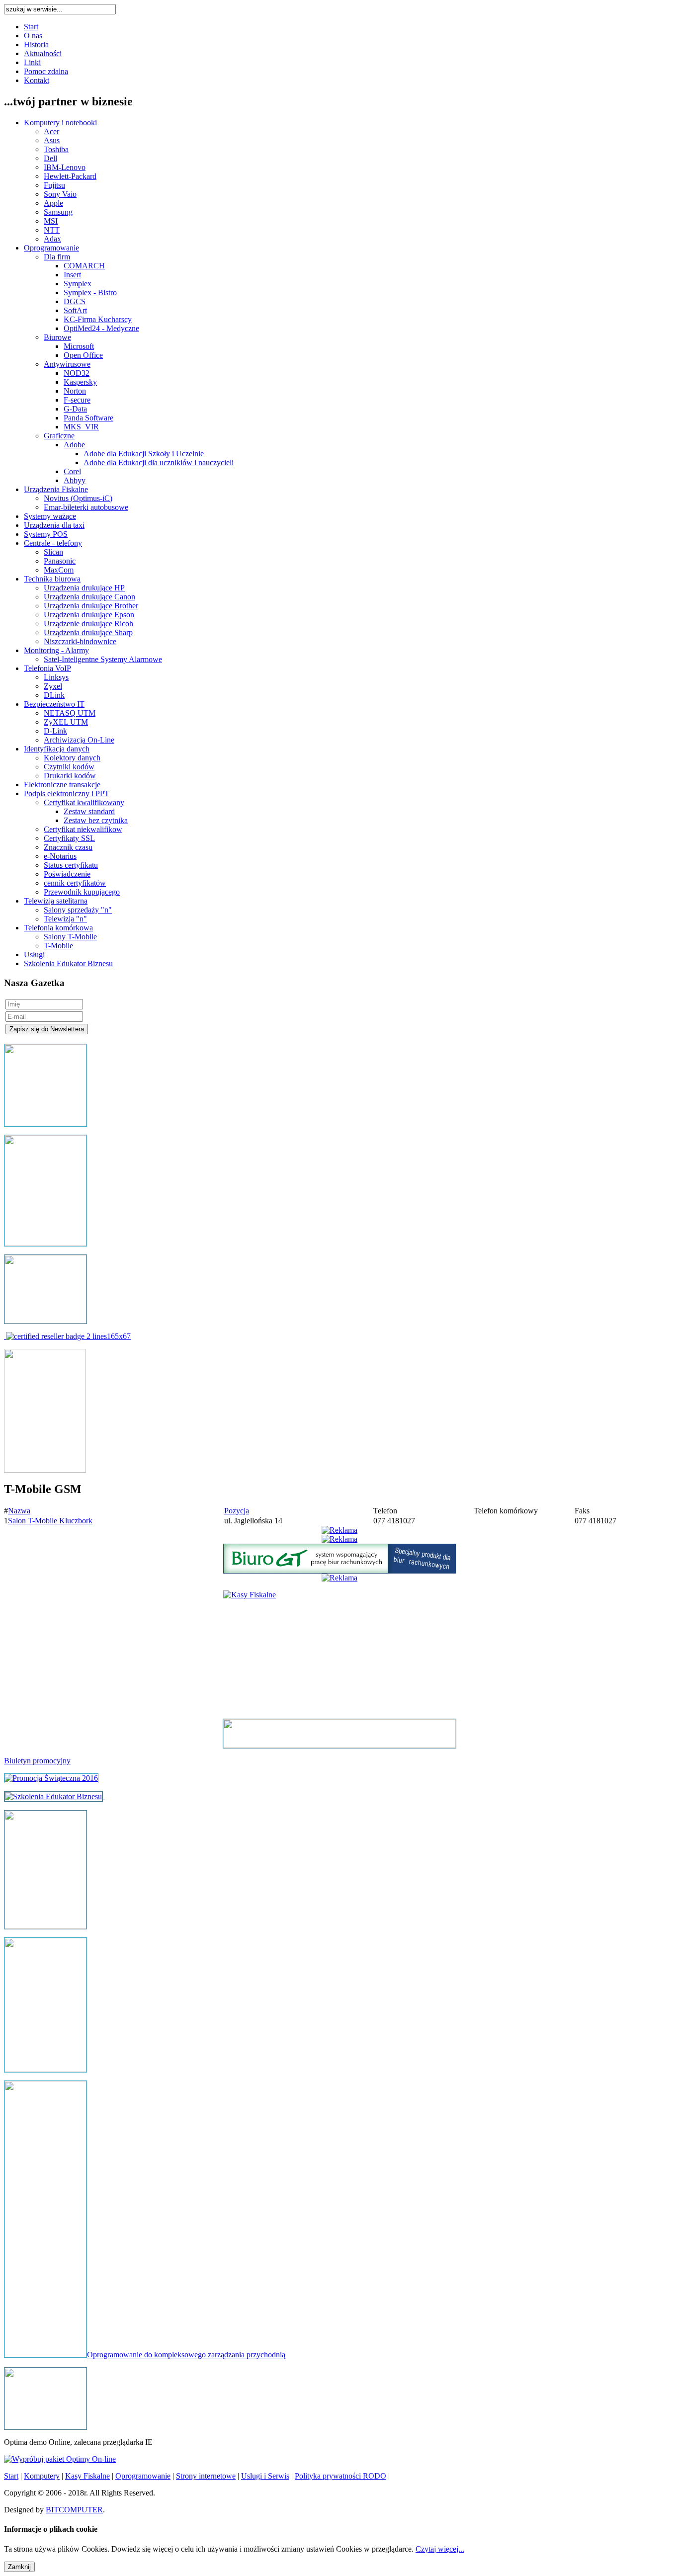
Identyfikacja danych (57, 749)
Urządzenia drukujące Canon (89, 597)
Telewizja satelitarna (56, 901)
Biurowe (57, 337)
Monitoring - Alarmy (56, 650)
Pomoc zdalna (46, 71)
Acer (51, 131)
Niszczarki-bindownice (80, 641)
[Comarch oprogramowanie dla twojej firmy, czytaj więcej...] (45, 2427)
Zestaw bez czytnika (96, 820)
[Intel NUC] (339, 1734)
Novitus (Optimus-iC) (78, 498)
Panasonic (60, 561)
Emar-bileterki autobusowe (86, 507)
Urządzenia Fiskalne (56, 489)
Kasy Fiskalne (87, 2476)
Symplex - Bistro (90, 292)
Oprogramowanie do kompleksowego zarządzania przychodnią (186, 2355)
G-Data (75, 409)
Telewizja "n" (65, 919)
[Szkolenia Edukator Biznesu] (53, 1796)
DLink (54, 695)
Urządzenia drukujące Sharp (88, 632)
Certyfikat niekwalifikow (83, 829)
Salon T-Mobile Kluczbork (50, 1521)
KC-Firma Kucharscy (98, 319)
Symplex (78, 284)
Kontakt (37, 80)
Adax (52, 239)
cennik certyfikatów (75, 883)
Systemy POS (46, 534)
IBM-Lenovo (65, 167)
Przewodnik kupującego (82, 892)
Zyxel (53, 686)
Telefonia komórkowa (58, 928)
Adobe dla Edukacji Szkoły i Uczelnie (144, 454)
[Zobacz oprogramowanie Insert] (45, 1123)
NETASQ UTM (70, 713)
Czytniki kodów (69, 767)
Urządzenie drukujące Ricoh (88, 623)
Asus (52, 140)
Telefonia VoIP (47, 668)
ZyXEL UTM (66, 722)
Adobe (74, 445)
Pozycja (237, 1511)
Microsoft (79, 346)
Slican (53, 552)
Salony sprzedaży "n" (78, 910)
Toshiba (56, 149)
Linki (32, 62)
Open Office (83, 355)
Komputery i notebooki (60, 123)
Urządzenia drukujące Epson (89, 615)
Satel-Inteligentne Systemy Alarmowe (103, 659)
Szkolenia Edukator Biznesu (68, 963)
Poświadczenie (67, 874)
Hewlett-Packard (70, 176)
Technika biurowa (52, 579)
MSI (51, 221)
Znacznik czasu (68, 847)
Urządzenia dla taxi (54, 525)
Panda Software (88, 418)
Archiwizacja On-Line (79, 740)
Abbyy (75, 480)
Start (31, 27)
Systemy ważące (50, 516)
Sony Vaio (60, 194)
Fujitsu (54, 185)
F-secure (77, 400)
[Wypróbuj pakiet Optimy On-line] (60, 2459)
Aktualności (43, 53)
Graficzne (59, 436)
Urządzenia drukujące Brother (91, 606)
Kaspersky (80, 382)
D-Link (55, 731)
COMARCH (84, 266)
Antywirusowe (67, 364)
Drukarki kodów (70, 776)
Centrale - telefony (53, 543)
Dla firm (57, 257)
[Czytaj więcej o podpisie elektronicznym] (45, 2069)
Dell (50, 158)
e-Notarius (60, 856)
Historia (36, 44)
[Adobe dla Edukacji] (68, 1336)
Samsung (58, 212)
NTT (52, 230)
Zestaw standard (89, 811)
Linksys (56, 677)
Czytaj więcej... (440, 2549)
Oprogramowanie (51, 248)
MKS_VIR (81, 427)
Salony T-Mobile (70, 937)
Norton (75, 391)
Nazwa (19, 1511)
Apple (53, 203)
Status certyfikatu (71, 865)
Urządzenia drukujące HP (84, 588)
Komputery (42, 2476)
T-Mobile (58, 946)
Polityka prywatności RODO (340, 2476)
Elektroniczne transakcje (62, 785)
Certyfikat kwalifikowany (84, 802)
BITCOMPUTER (74, 2510)
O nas (33, 36)
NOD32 (77, 373)
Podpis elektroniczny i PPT (67, 793)
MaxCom (59, 570)
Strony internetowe (206, 2476)
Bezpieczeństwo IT (54, 704)
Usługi (34, 955)
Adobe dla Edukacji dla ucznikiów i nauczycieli (159, 462)
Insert (72, 275)
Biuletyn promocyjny (37, 1761)
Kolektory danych (72, 758)
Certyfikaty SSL (69, 838)
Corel (72, 471)
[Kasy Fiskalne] (45, 1926)
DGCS (75, 301)
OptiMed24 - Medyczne (101, 328)
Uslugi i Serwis (265, 2476)
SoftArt (75, 310)
